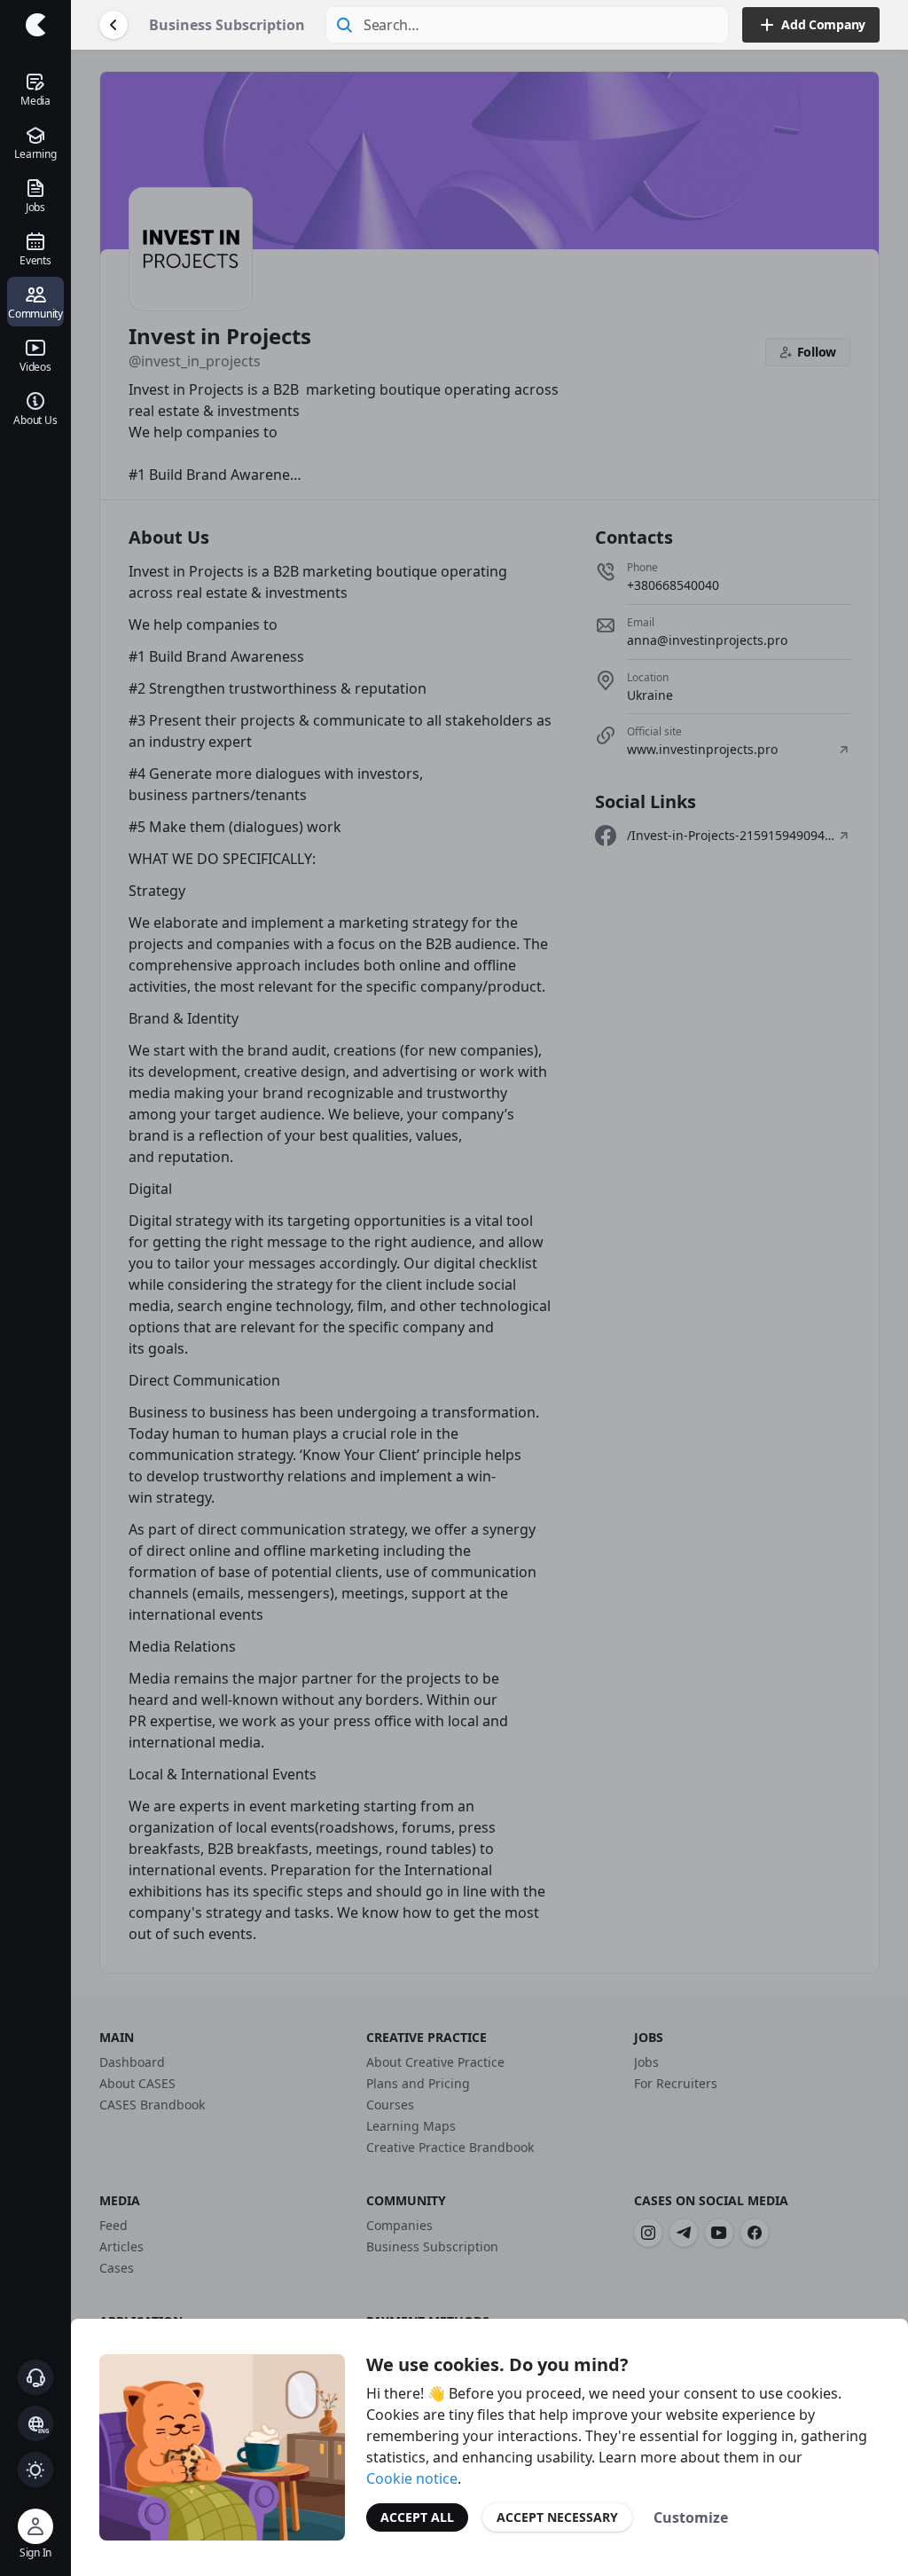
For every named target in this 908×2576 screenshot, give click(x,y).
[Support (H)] (35, 2377)
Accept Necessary (557, 2517)
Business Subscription (227, 25)
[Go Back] (113, 25)
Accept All (417, 2517)
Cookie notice (412, 2478)
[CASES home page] (35, 25)
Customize (691, 2517)
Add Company (823, 24)
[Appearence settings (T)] (35, 2470)
